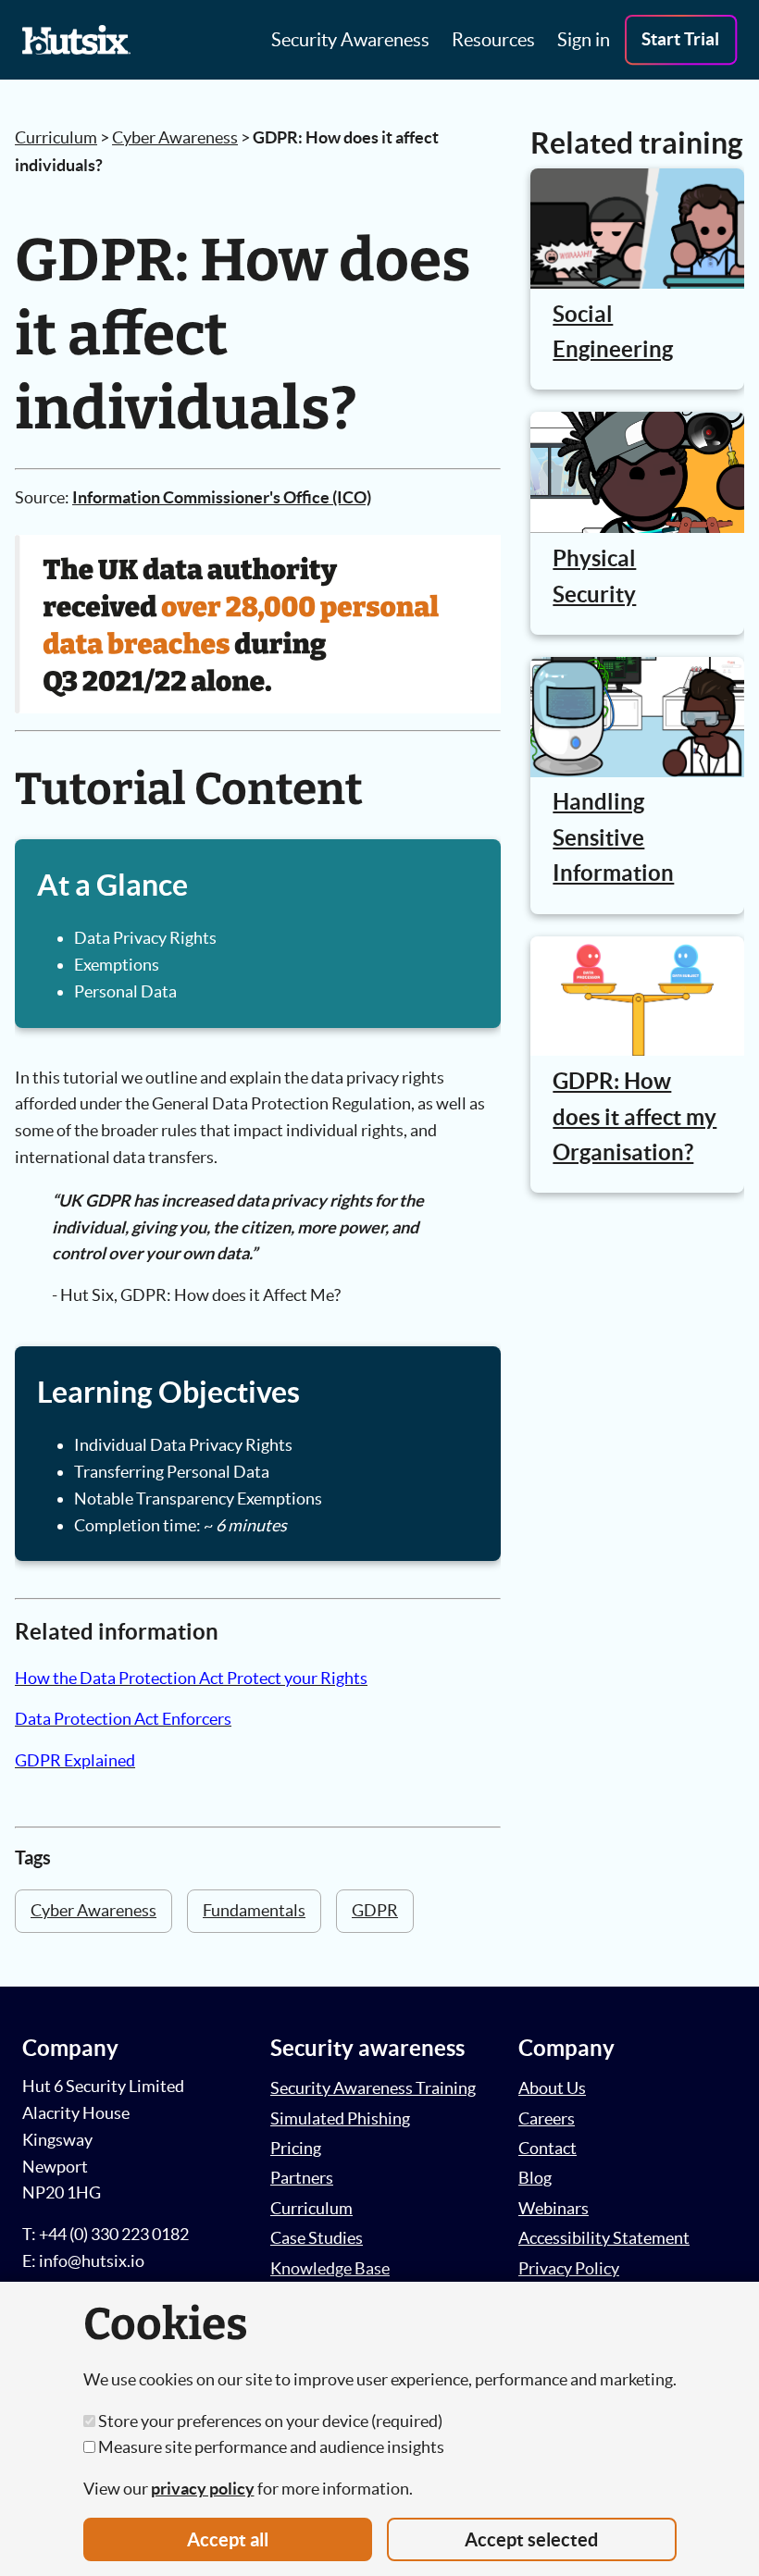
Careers (547, 2118)
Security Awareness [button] (350, 40)
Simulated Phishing (340, 2118)
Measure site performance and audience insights (270, 2447)
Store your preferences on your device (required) (269, 2421)
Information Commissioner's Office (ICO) (222, 497)
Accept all (228, 2539)
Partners (302, 2178)
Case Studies (317, 2238)
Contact (547, 2148)
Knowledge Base (330, 2268)
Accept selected (531, 2539)
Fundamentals (254, 1910)
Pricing (296, 2148)
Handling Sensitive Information (613, 837)
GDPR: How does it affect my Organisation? (635, 1117)
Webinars (554, 2208)
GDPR (375, 1910)
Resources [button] (493, 40)
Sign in (584, 40)
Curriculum (56, 137)
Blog (535, 2178)
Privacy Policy (569, 2268)
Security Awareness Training (373, 2088)
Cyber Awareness (175, 137)
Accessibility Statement (604, 2238)
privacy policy (203, 2489)
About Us (552, 2088)
